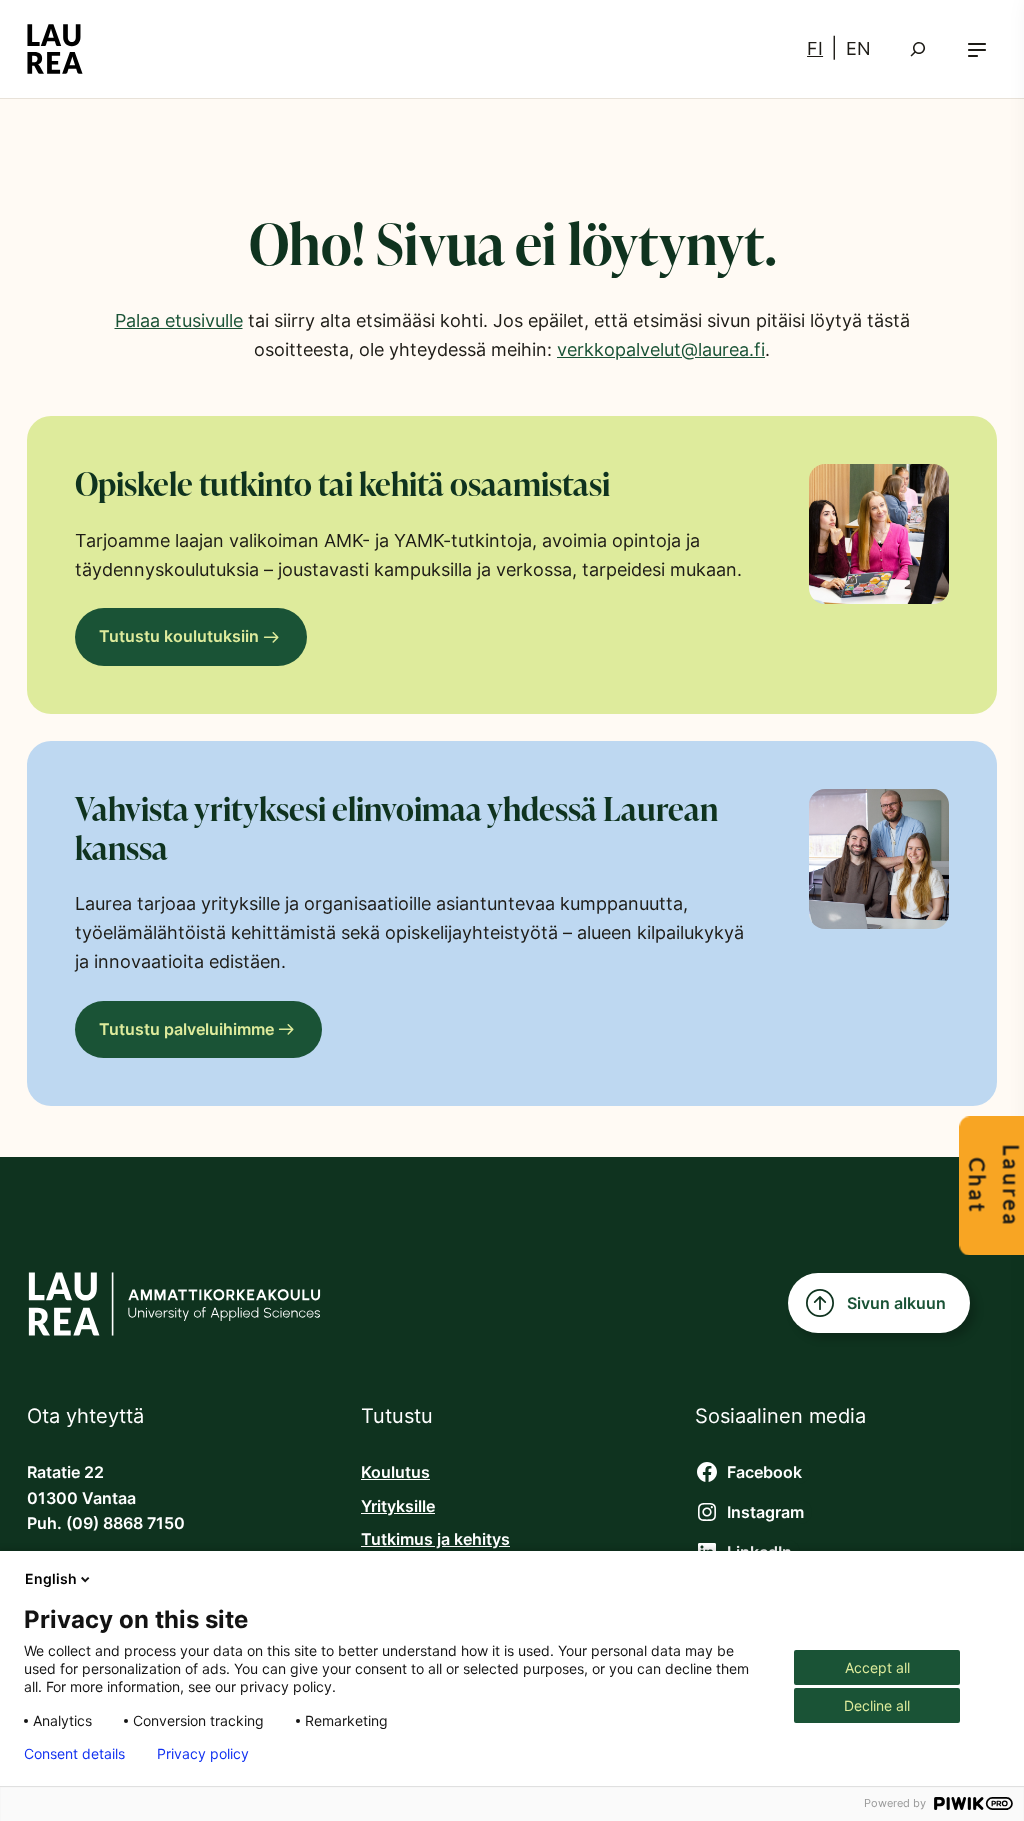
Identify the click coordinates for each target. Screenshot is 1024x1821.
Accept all (877, 1667)
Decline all (877, 1705)
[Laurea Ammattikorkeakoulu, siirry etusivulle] (55, 49)
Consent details (74, 1754)
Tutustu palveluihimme (186, 1029)
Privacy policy (203, 1754)
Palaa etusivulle (179, 320)
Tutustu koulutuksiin (179, 636)
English (51, 1578)
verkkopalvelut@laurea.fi (661, 349)
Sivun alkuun (896, 1303)
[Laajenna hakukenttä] (918, 49)
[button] (977, 49)
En (858, 48)
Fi (815, 48)
